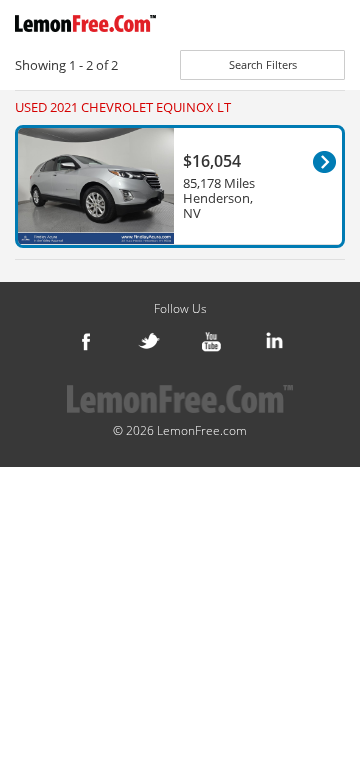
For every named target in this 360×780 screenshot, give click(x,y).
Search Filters (263, 64)
